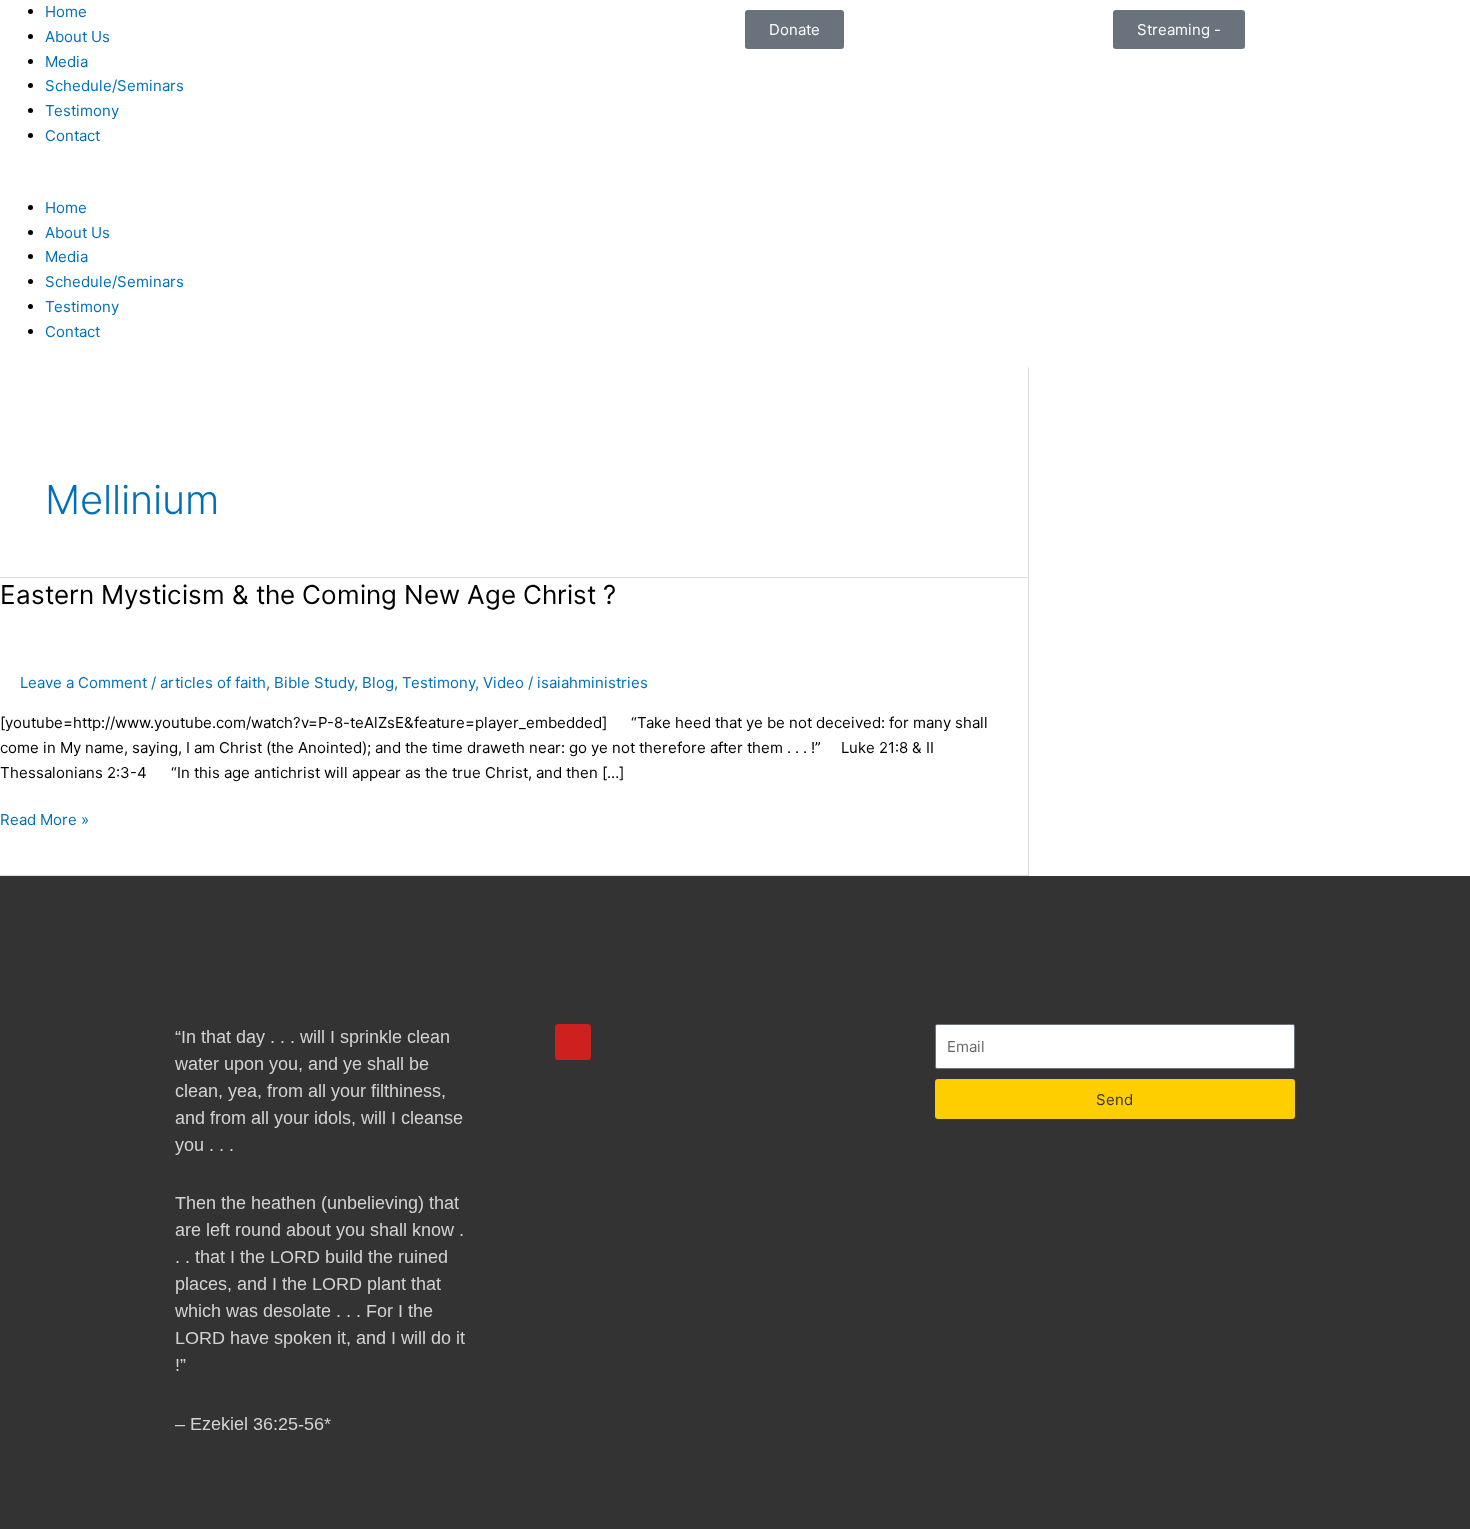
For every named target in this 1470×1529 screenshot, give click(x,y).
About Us (77, 36)
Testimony (82, 110)
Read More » (44, 818)
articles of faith (213, 682)
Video (503, 682)
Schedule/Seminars (114, 85)
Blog (378, 682)
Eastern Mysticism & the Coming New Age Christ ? (308, 594)
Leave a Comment (83, 682)
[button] (367, 183)
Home (66, 11)
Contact (72, 135)
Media (66, 61)
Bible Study (314, 682)
